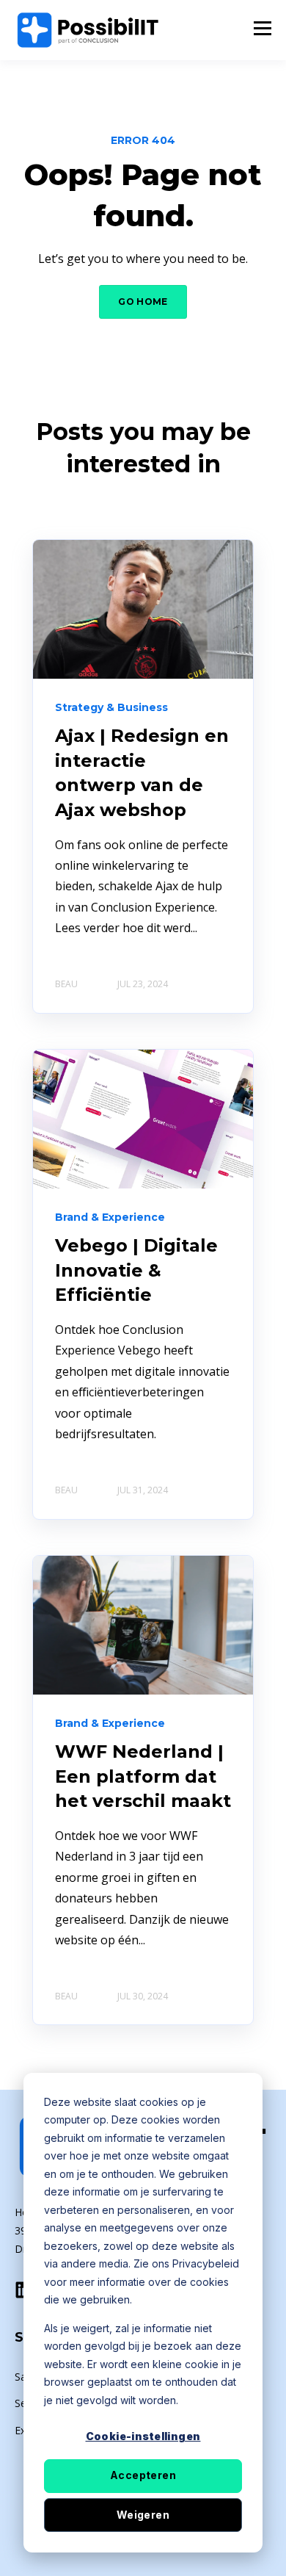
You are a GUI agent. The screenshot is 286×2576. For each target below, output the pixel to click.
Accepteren (143, 2475)
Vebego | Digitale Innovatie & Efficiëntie (136, 1270)
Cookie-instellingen (143, 2436)
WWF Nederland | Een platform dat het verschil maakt (143, 1776)
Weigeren (143, 2515)
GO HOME (143, 302)
